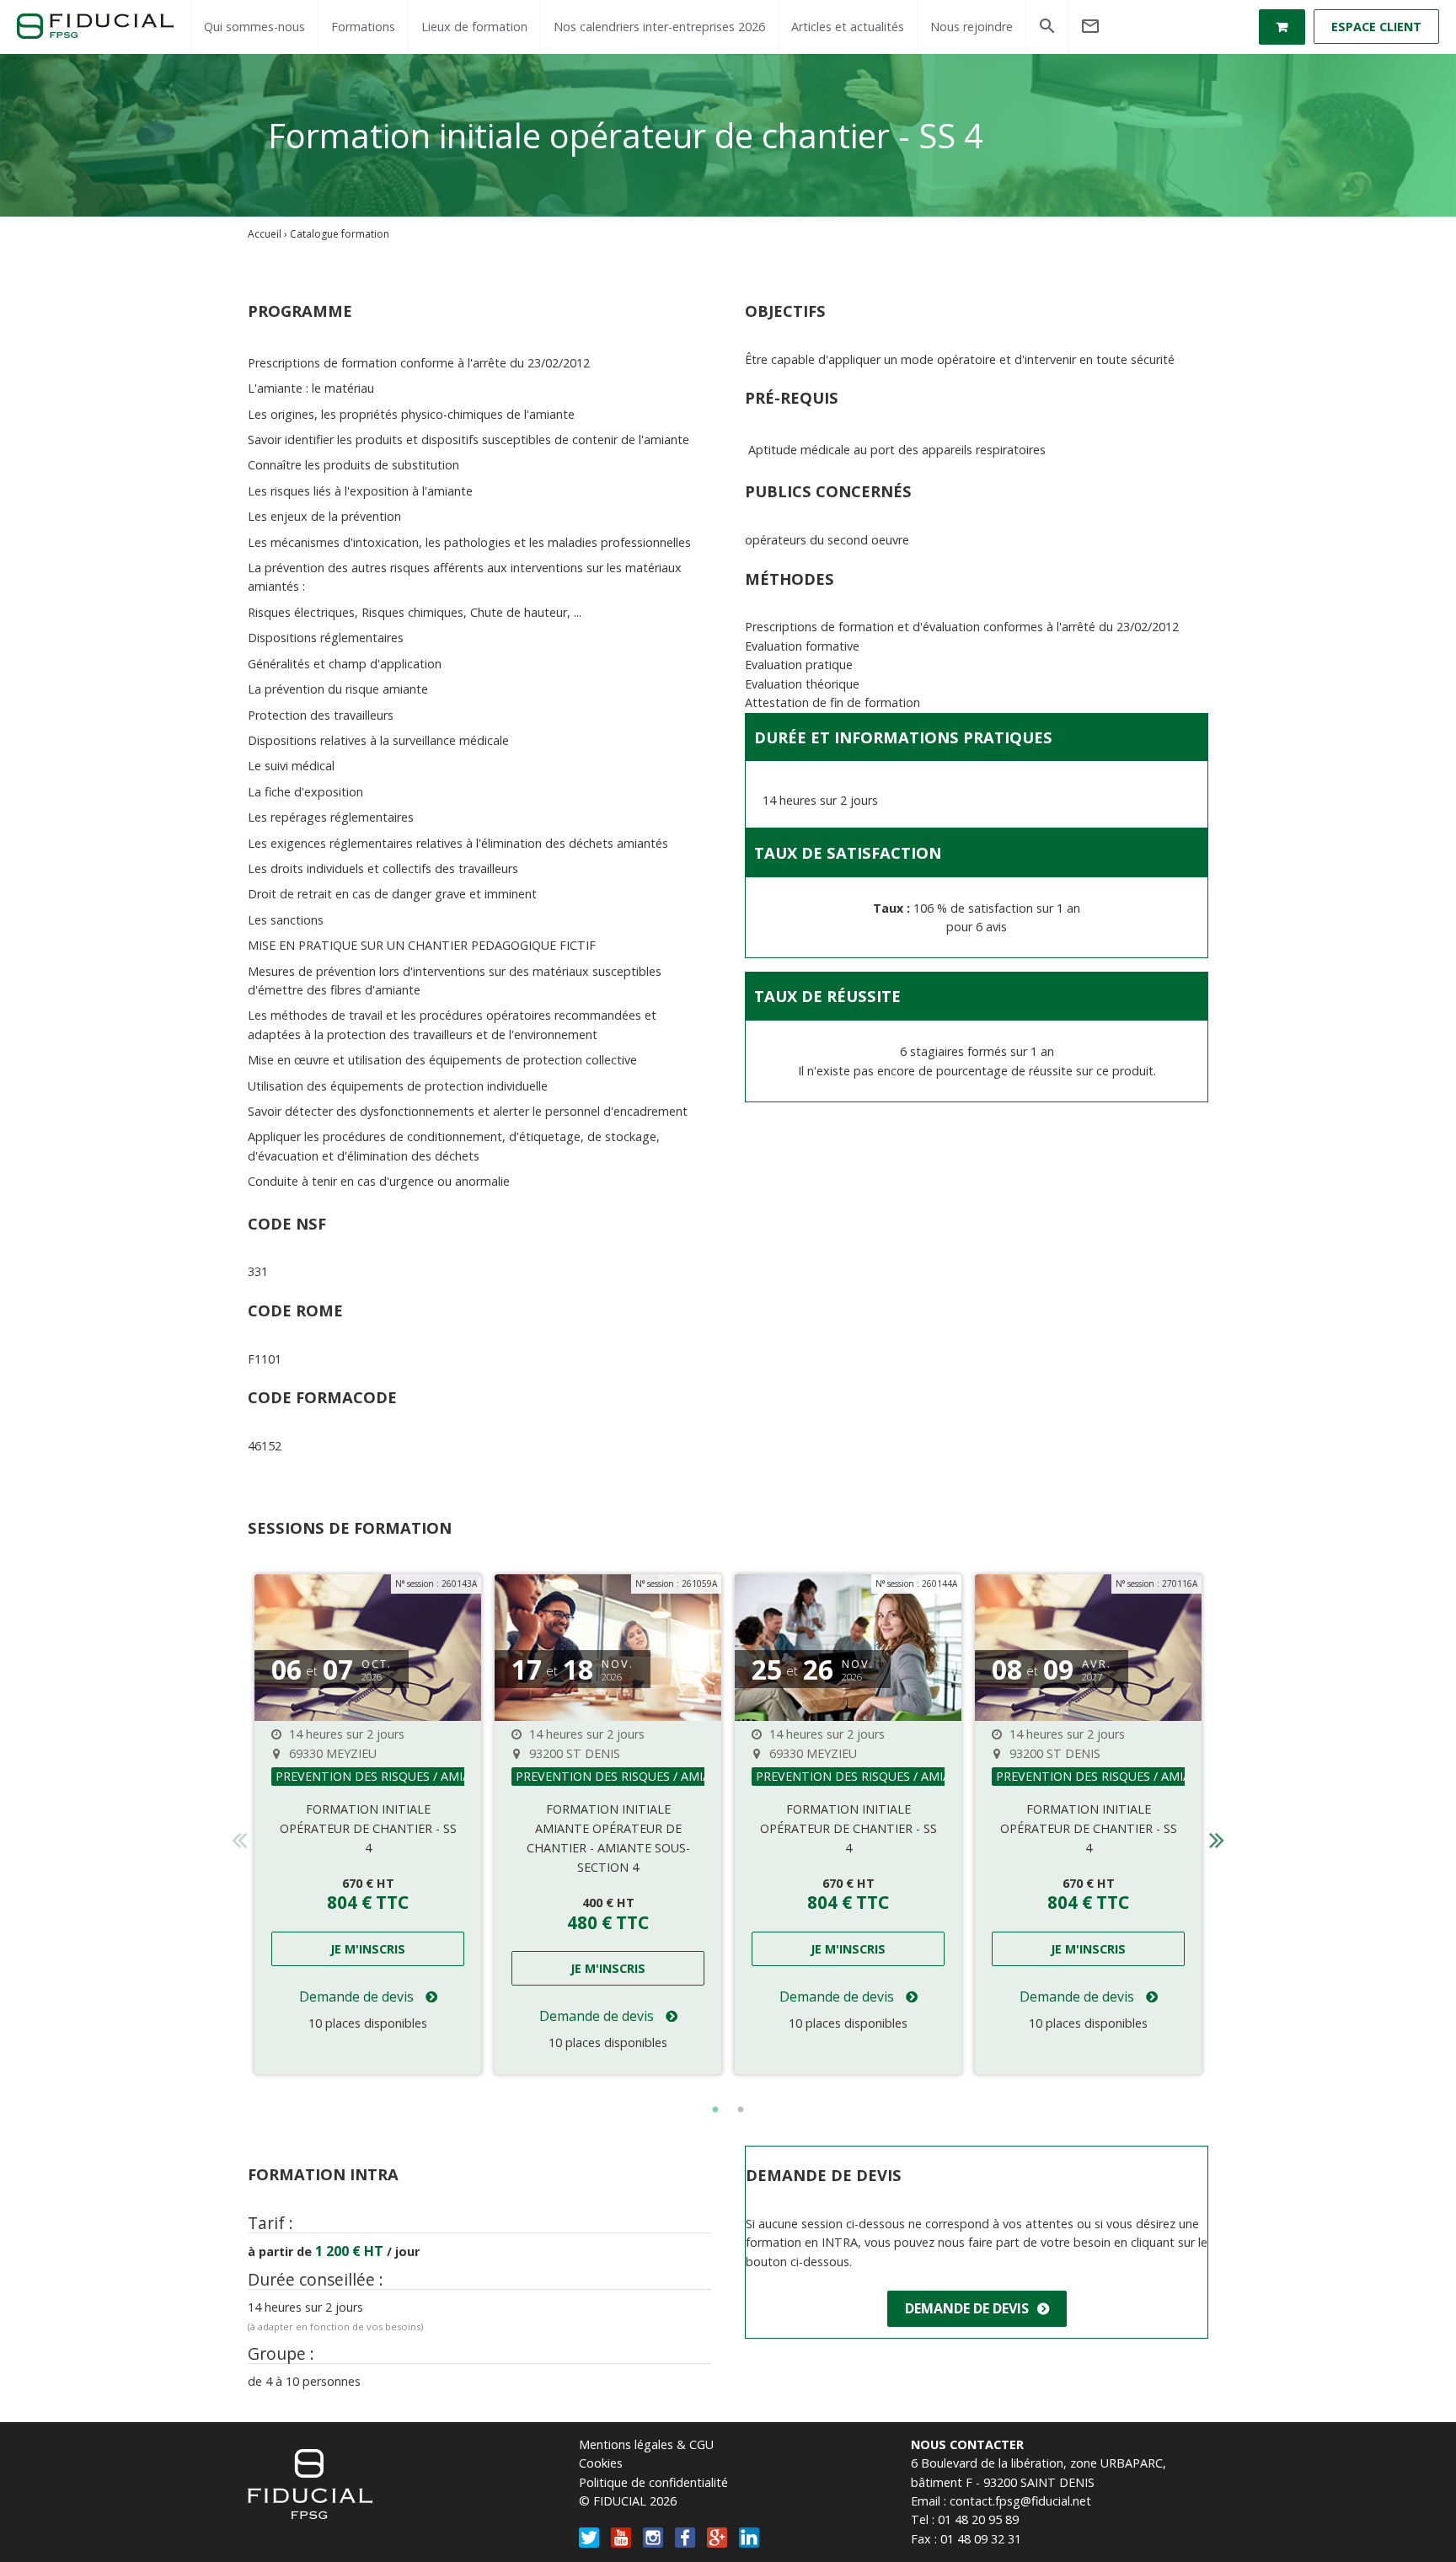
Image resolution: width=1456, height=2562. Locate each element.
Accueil (265, 234)
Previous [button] (239, 1835)
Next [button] (1217, 1835)
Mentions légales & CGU (646, 2444)
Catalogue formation (340, 234)
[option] (368, 1824)
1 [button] (715, 2110)
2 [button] (741, 2110)
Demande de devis (358, 1997)
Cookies (601, 2463)
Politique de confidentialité (653, 2482)
